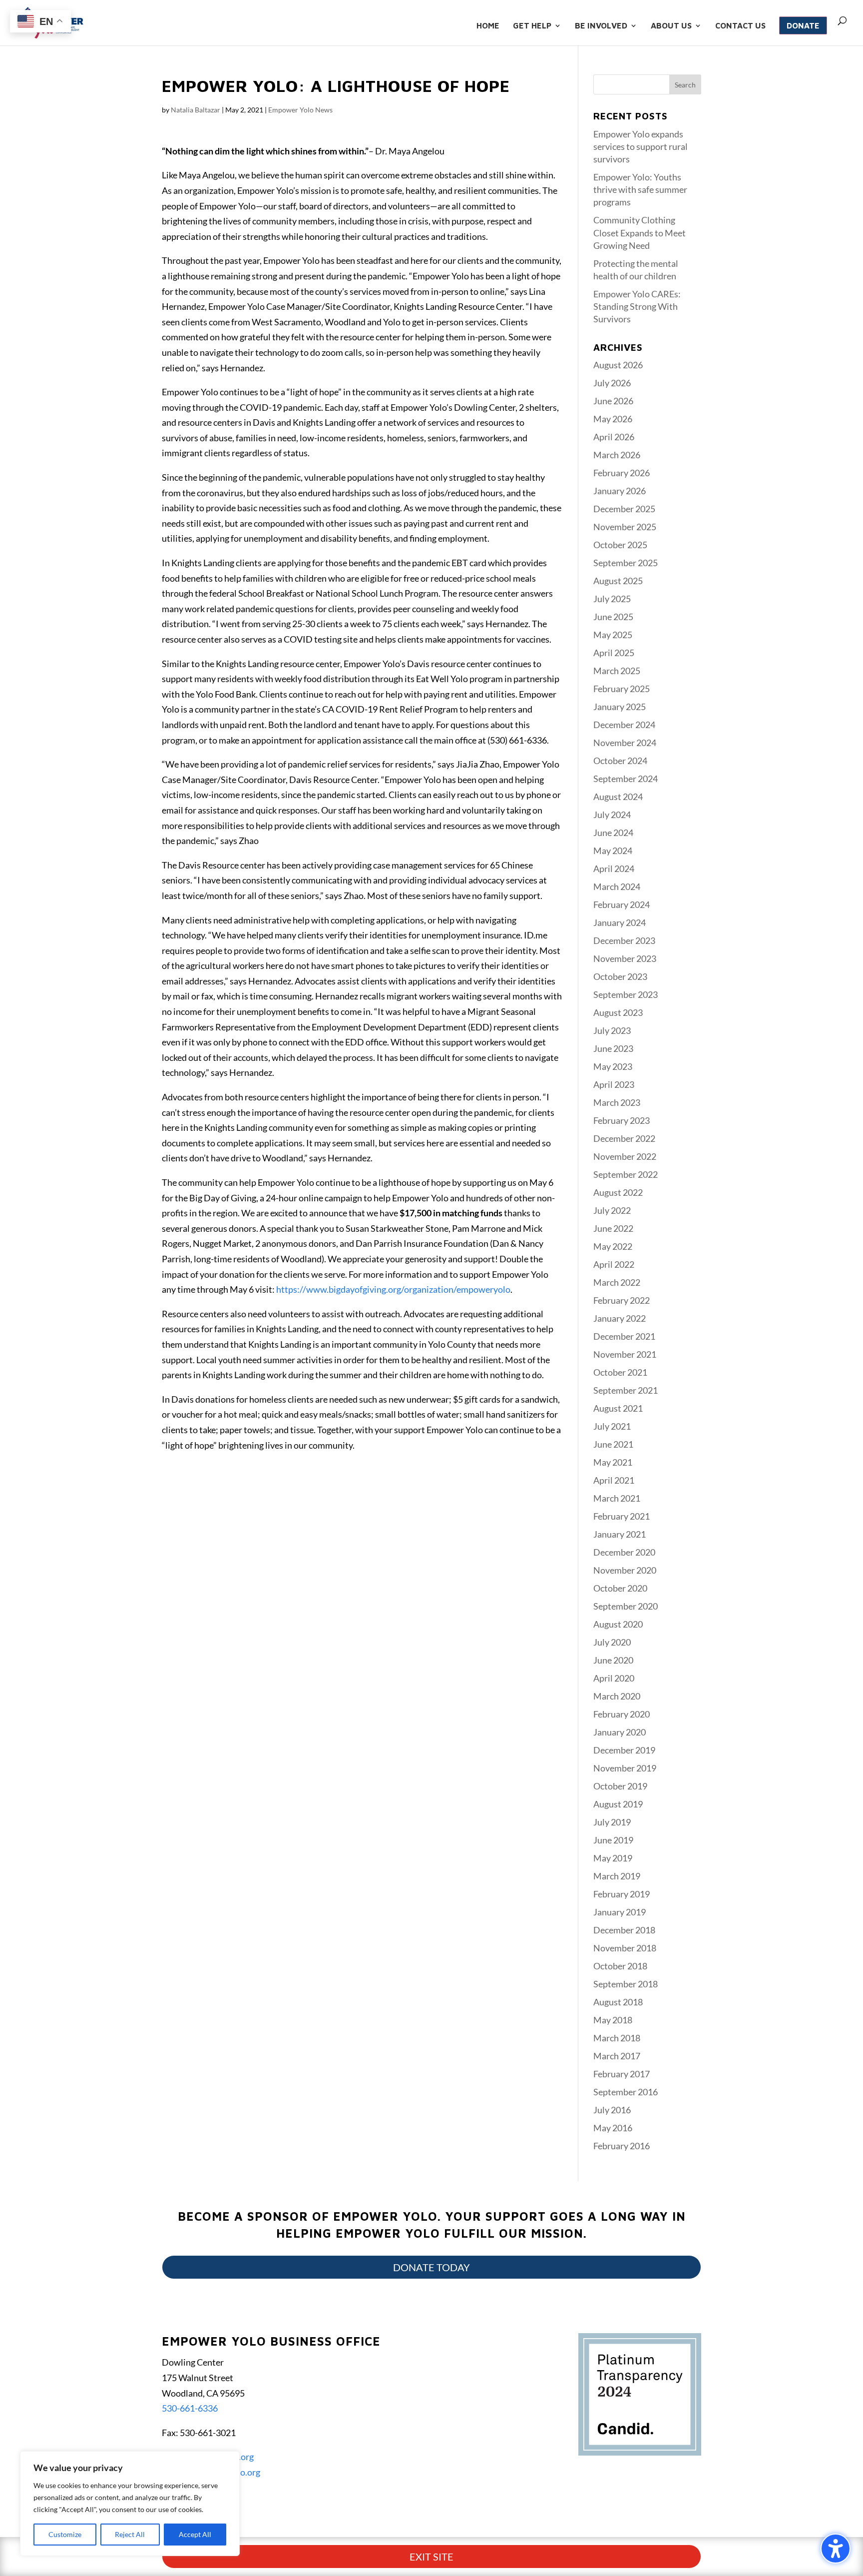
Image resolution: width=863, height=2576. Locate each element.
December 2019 (624, 1750)
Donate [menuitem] (803, 25)
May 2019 (613, 1858)
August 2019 (618, 1804)
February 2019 (622, 1894)
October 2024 (620, 761)
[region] (130, 2504)
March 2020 (617, 1696)
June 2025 (613, 617)
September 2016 (626, 2092)
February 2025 (622, 689)
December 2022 (624, 1138)
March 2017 (617, 2056)
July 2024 (612, 815)
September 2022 (626, 1174)
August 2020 (618, 1624)
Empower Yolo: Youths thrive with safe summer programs (640, 189)
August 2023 (618, 1012)
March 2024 (617, 886)
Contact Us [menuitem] (740, 26)
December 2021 (624, 1336)
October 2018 (620, 1966)
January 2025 (620, 707)
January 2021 (620, 1534)
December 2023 (624, 940)
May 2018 (613, 2020)
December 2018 (624, 1930)
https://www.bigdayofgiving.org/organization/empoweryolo (393, 1289)
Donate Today (431, 2267)
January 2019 (620, 1912)
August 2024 (618, 797)
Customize (65, 2534)
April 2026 (614, 437)
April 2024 (614, 868)
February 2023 (622, 1120)
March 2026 (617, 455)
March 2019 (617, 1876)
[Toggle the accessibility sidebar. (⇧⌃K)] (836, 2549)
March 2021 (617, 1498)
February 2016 (622, 2146)
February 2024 (622, 904)
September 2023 (626, 994)
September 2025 (626, 563)
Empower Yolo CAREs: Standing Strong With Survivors (637, 306)
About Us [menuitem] (671, 26)
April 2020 (614, 1678)
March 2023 (617, 1102)
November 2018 (625, 1948)
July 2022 (612, 1210)
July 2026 (612, 383)
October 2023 (620, 976)
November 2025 (625, 527)
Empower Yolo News (300, 110)
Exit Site (431, 2557)
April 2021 (614, 1480)
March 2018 (617, 2038)
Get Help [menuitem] (532, 26)
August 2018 (618, 2002)
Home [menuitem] (488, 26)
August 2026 (618, 365)
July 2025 (612, 599)
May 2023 (613, 1066)
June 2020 (613, 1660)
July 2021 (612, 1426)
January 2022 (620, 1318)
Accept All (195, 2534)
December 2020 (624, 1552)
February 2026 (622, 473)
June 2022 (613, 1228)
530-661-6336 (190, 2408)
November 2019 (625, 1768)
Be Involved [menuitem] (601, 26)
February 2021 (622, 1516)
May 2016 (613, 2128)
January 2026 (620, 491)
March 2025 (617, 671)
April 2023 (614, 1084)
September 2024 (626, 779)
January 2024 (620, 922)
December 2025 (624, 509)
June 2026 (613, 401)
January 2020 (620, 1732)
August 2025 (618, 581)
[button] (685, 84)
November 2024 (625, 743)
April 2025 (614, 653)
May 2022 (613, 1246)
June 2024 (613, 833)
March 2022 (617, 1282)
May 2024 (613, 851)
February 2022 (622, 1300)
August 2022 (618, 1192)
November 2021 (625, 1354)
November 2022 (625, 1156)
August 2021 (618, 1408)
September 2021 (626, 1390)
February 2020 (622, 1714)
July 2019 (612, 1822)
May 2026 (613, 419)
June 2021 (613, 1444)
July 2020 (612, 1642)
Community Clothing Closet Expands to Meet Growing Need (640, 232)
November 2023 (625, 958)
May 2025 (613, 635)
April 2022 (614, 1264)
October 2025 (620, 545)
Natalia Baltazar (196, 110)
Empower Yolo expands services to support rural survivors (641, 146)
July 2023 (612, 1030)
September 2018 (626, 1984)
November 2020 (625, 1570)
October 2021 (620, 1372)
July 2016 (612, 2110)
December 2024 (624, 725)
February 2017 (622, 2074)
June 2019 (613, 1840)
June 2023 (613, 1048)
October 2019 (620, 1786)
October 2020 (620, 1588)
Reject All (130, 2534)
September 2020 (626, 1606)
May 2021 (613, 1462)
